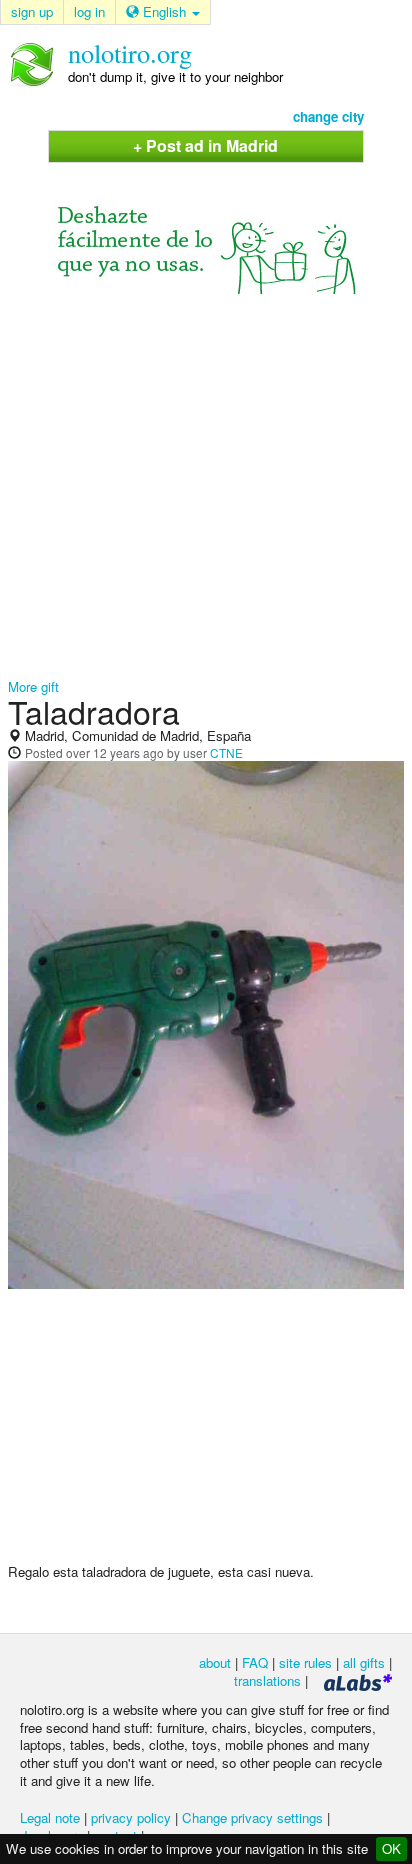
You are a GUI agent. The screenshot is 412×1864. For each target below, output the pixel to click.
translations (267, 1680)
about (215, 1662)
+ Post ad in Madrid (205, 145)
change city (328, 116)
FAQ (255, 1662)
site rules (305, 1662)
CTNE (226, 752)
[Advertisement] (206, 485)
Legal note (50, 1817)
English (164, 11)
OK (391, 1848)
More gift (33, 686)
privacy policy (131, 1817)
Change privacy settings (252, 1817)
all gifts (364, 1662)
